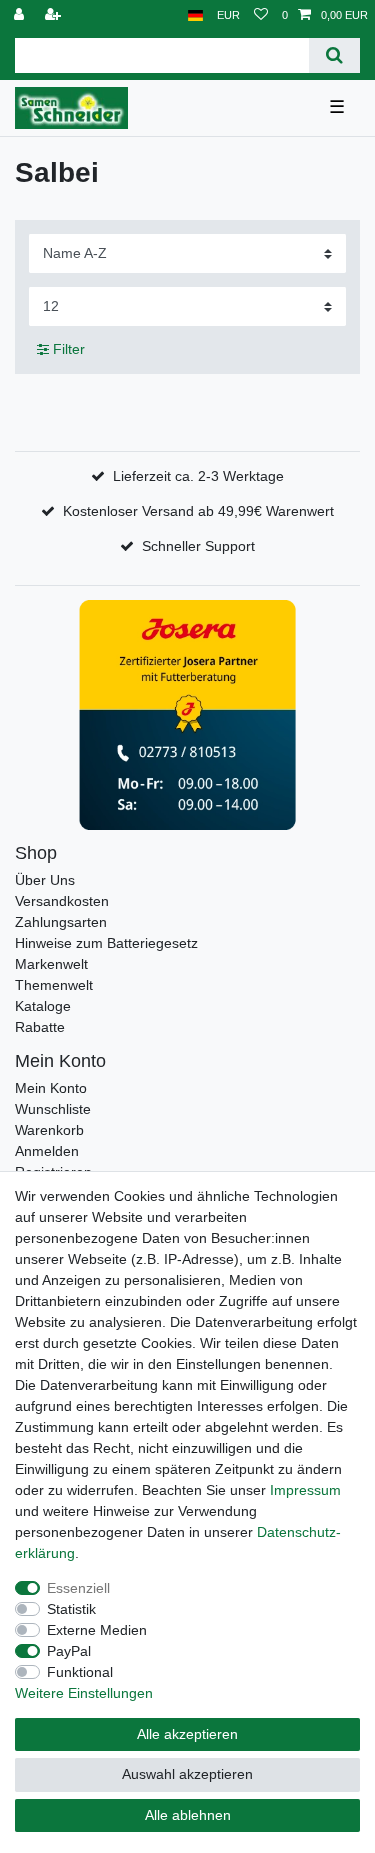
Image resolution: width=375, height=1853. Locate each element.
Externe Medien (97, 1630)
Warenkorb (49, 1130)
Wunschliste (53, 1109)
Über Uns (45, 880)
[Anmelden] (21, 15)
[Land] (195, 15)
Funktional (80, 1672)
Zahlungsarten (61, 922)
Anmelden (47, 1151)
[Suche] (334, 55)
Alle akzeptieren (187, 1734)
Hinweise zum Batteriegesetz (106, 943)
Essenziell (78, 1588)
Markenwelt (51, 964)
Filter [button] (69, 349)
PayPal (69, 1651)
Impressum (305, 1490)
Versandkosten (62, 901)
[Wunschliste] (261, 15)
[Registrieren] (55, 15)
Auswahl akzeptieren (187, 1774)
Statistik (71, 1609)
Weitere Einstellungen (84, 1693)
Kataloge (43, 1006)
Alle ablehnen (188, 1815)
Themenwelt (54, 985)
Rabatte (40, 1027)
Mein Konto (51, 1088)
